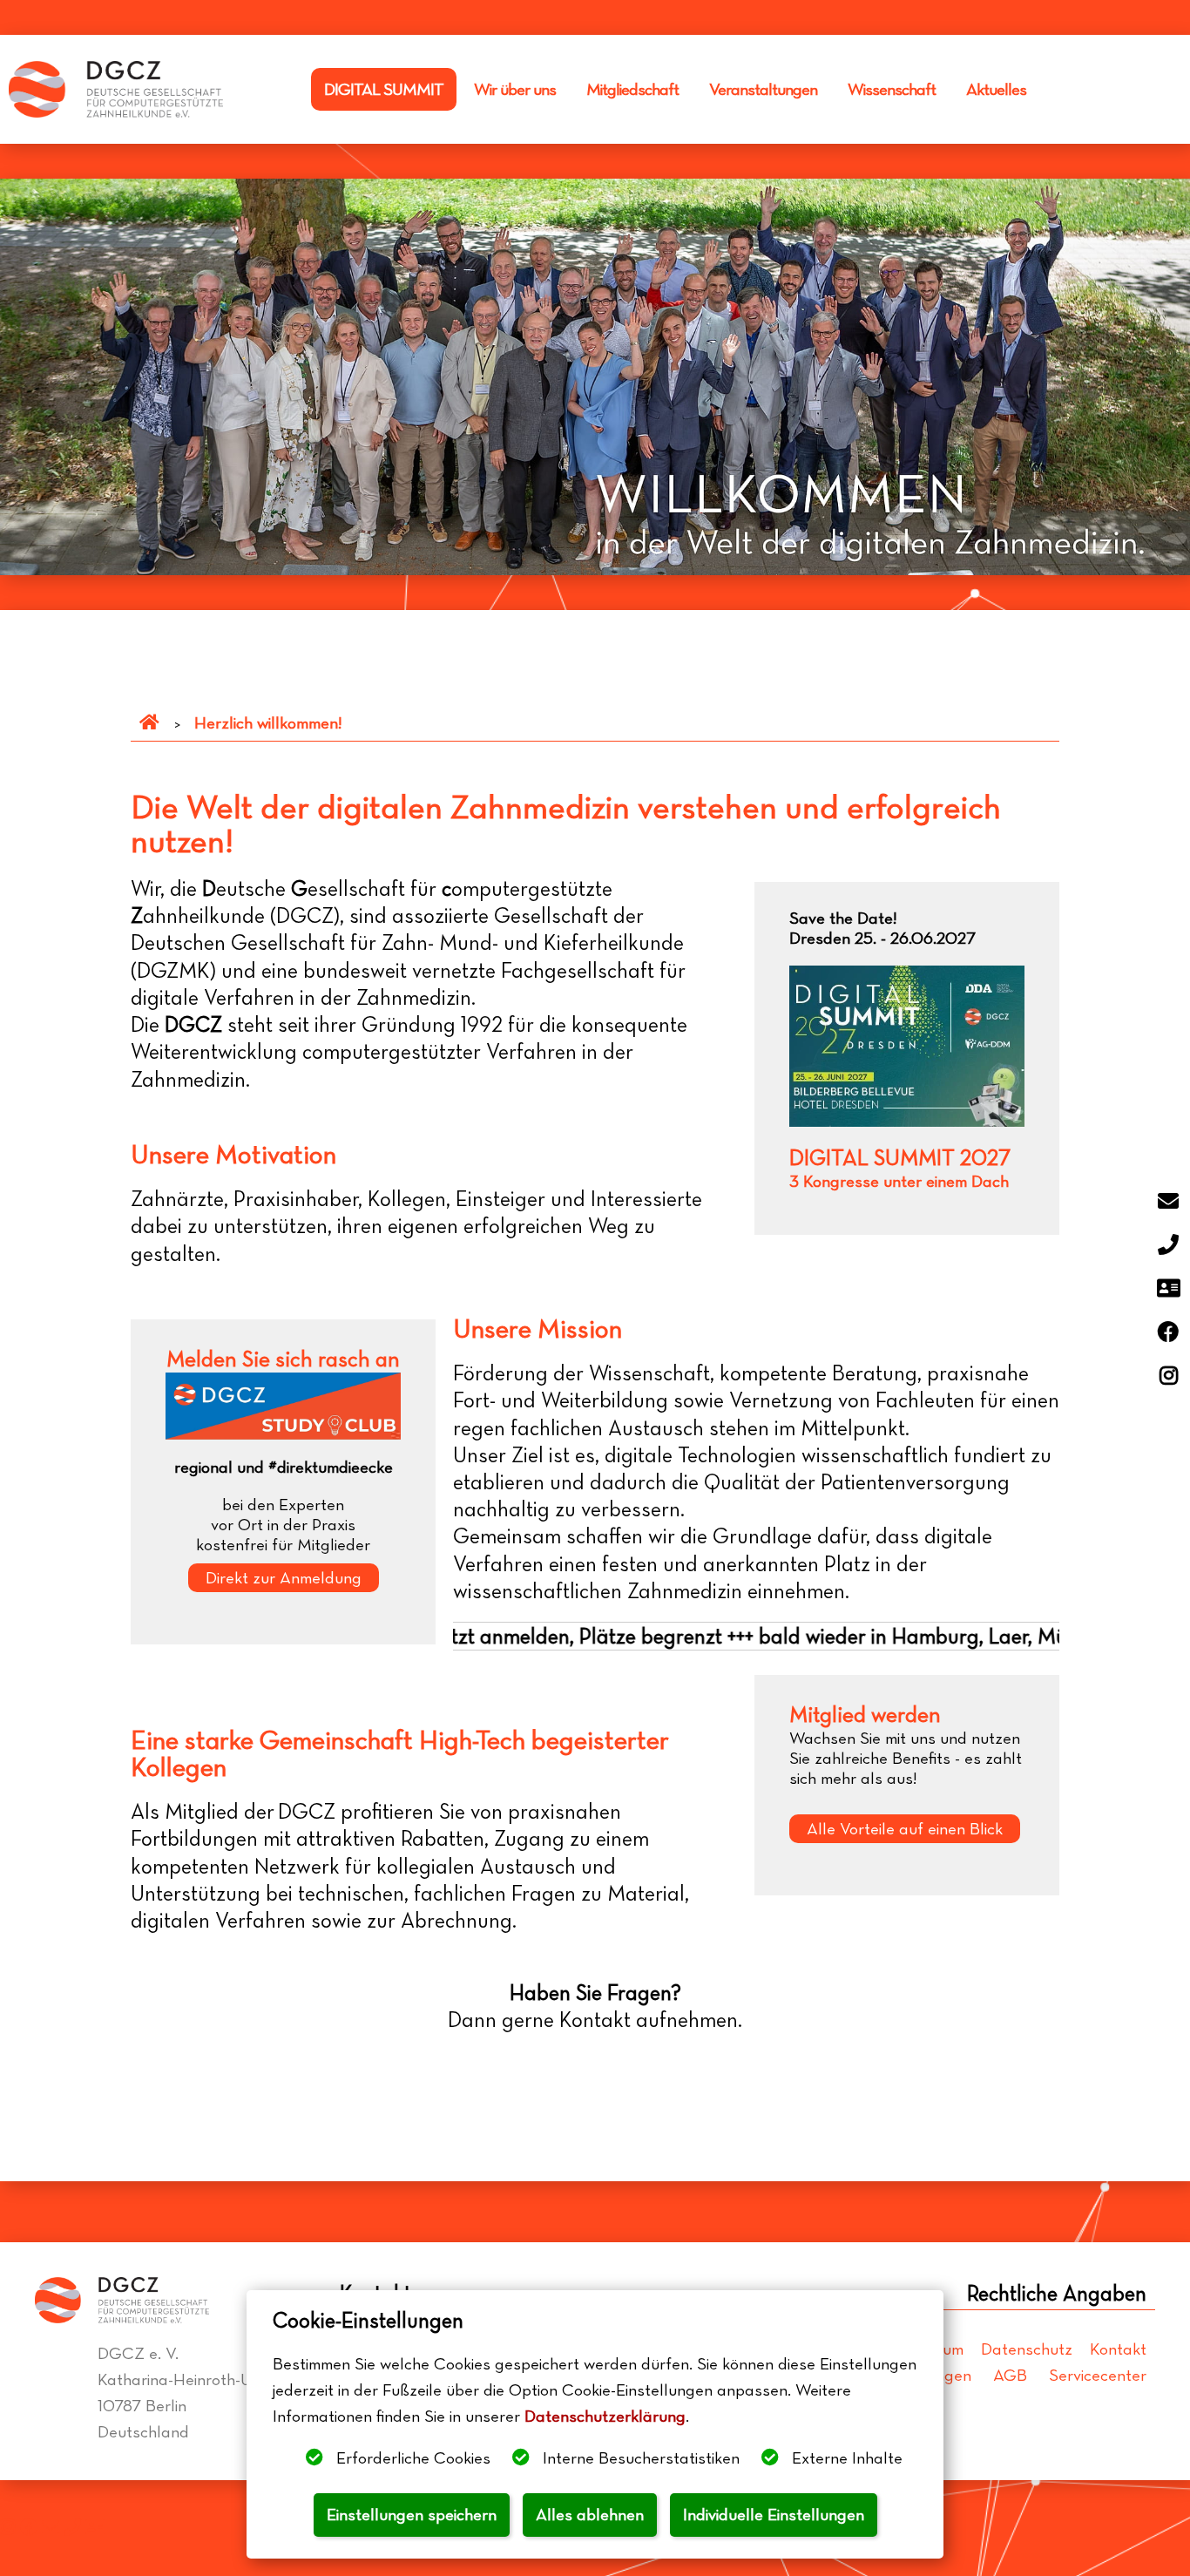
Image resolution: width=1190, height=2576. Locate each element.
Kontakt (1118, 2349)
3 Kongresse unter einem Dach (899, 1181)
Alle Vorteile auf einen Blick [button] (905, 1829)
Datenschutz (1027, 2349)
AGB (1010, 2375)
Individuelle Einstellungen (774, 2515)
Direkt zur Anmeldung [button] (284, 1578)
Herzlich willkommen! (268, 723)
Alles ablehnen (590, 2515)
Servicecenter (1098, 2375)
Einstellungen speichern (412, 2515)
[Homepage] (149, 723)
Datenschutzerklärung (605, 2416)
